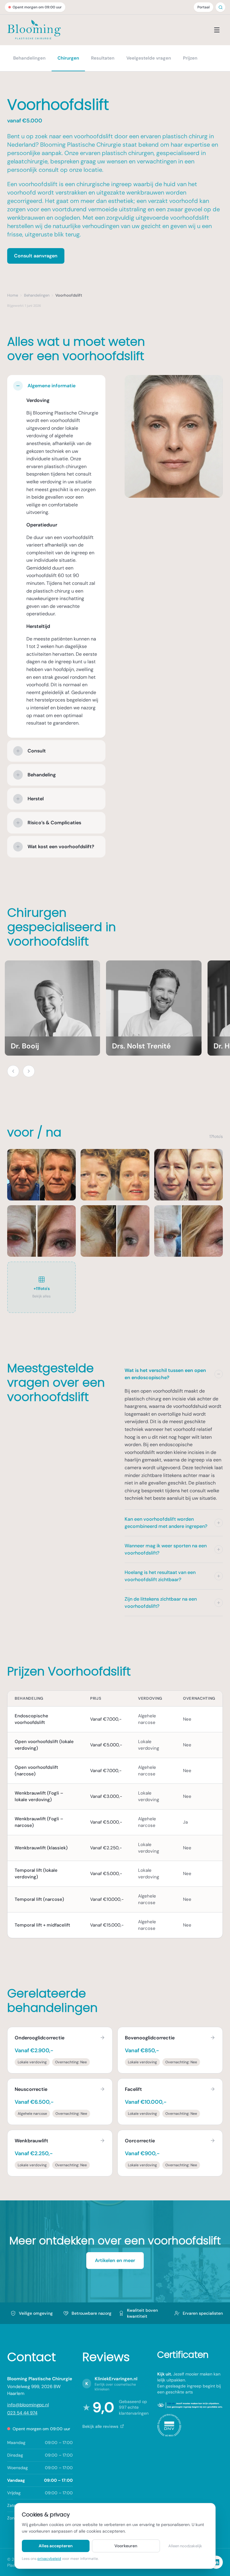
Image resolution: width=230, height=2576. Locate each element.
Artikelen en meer (115, 2260)
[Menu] (217, 30)
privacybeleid (49, 2559)
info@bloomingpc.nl (28, 2405)
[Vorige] (13, 1071)
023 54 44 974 (22, 2413)
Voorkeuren (126, 2546)
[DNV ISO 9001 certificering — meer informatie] (169, 2425)
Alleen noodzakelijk (185, 2546)
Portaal (203, 7)
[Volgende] (29, 1071)
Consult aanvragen (36, 256)
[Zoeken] (221, 7)
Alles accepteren (56, 2546)
